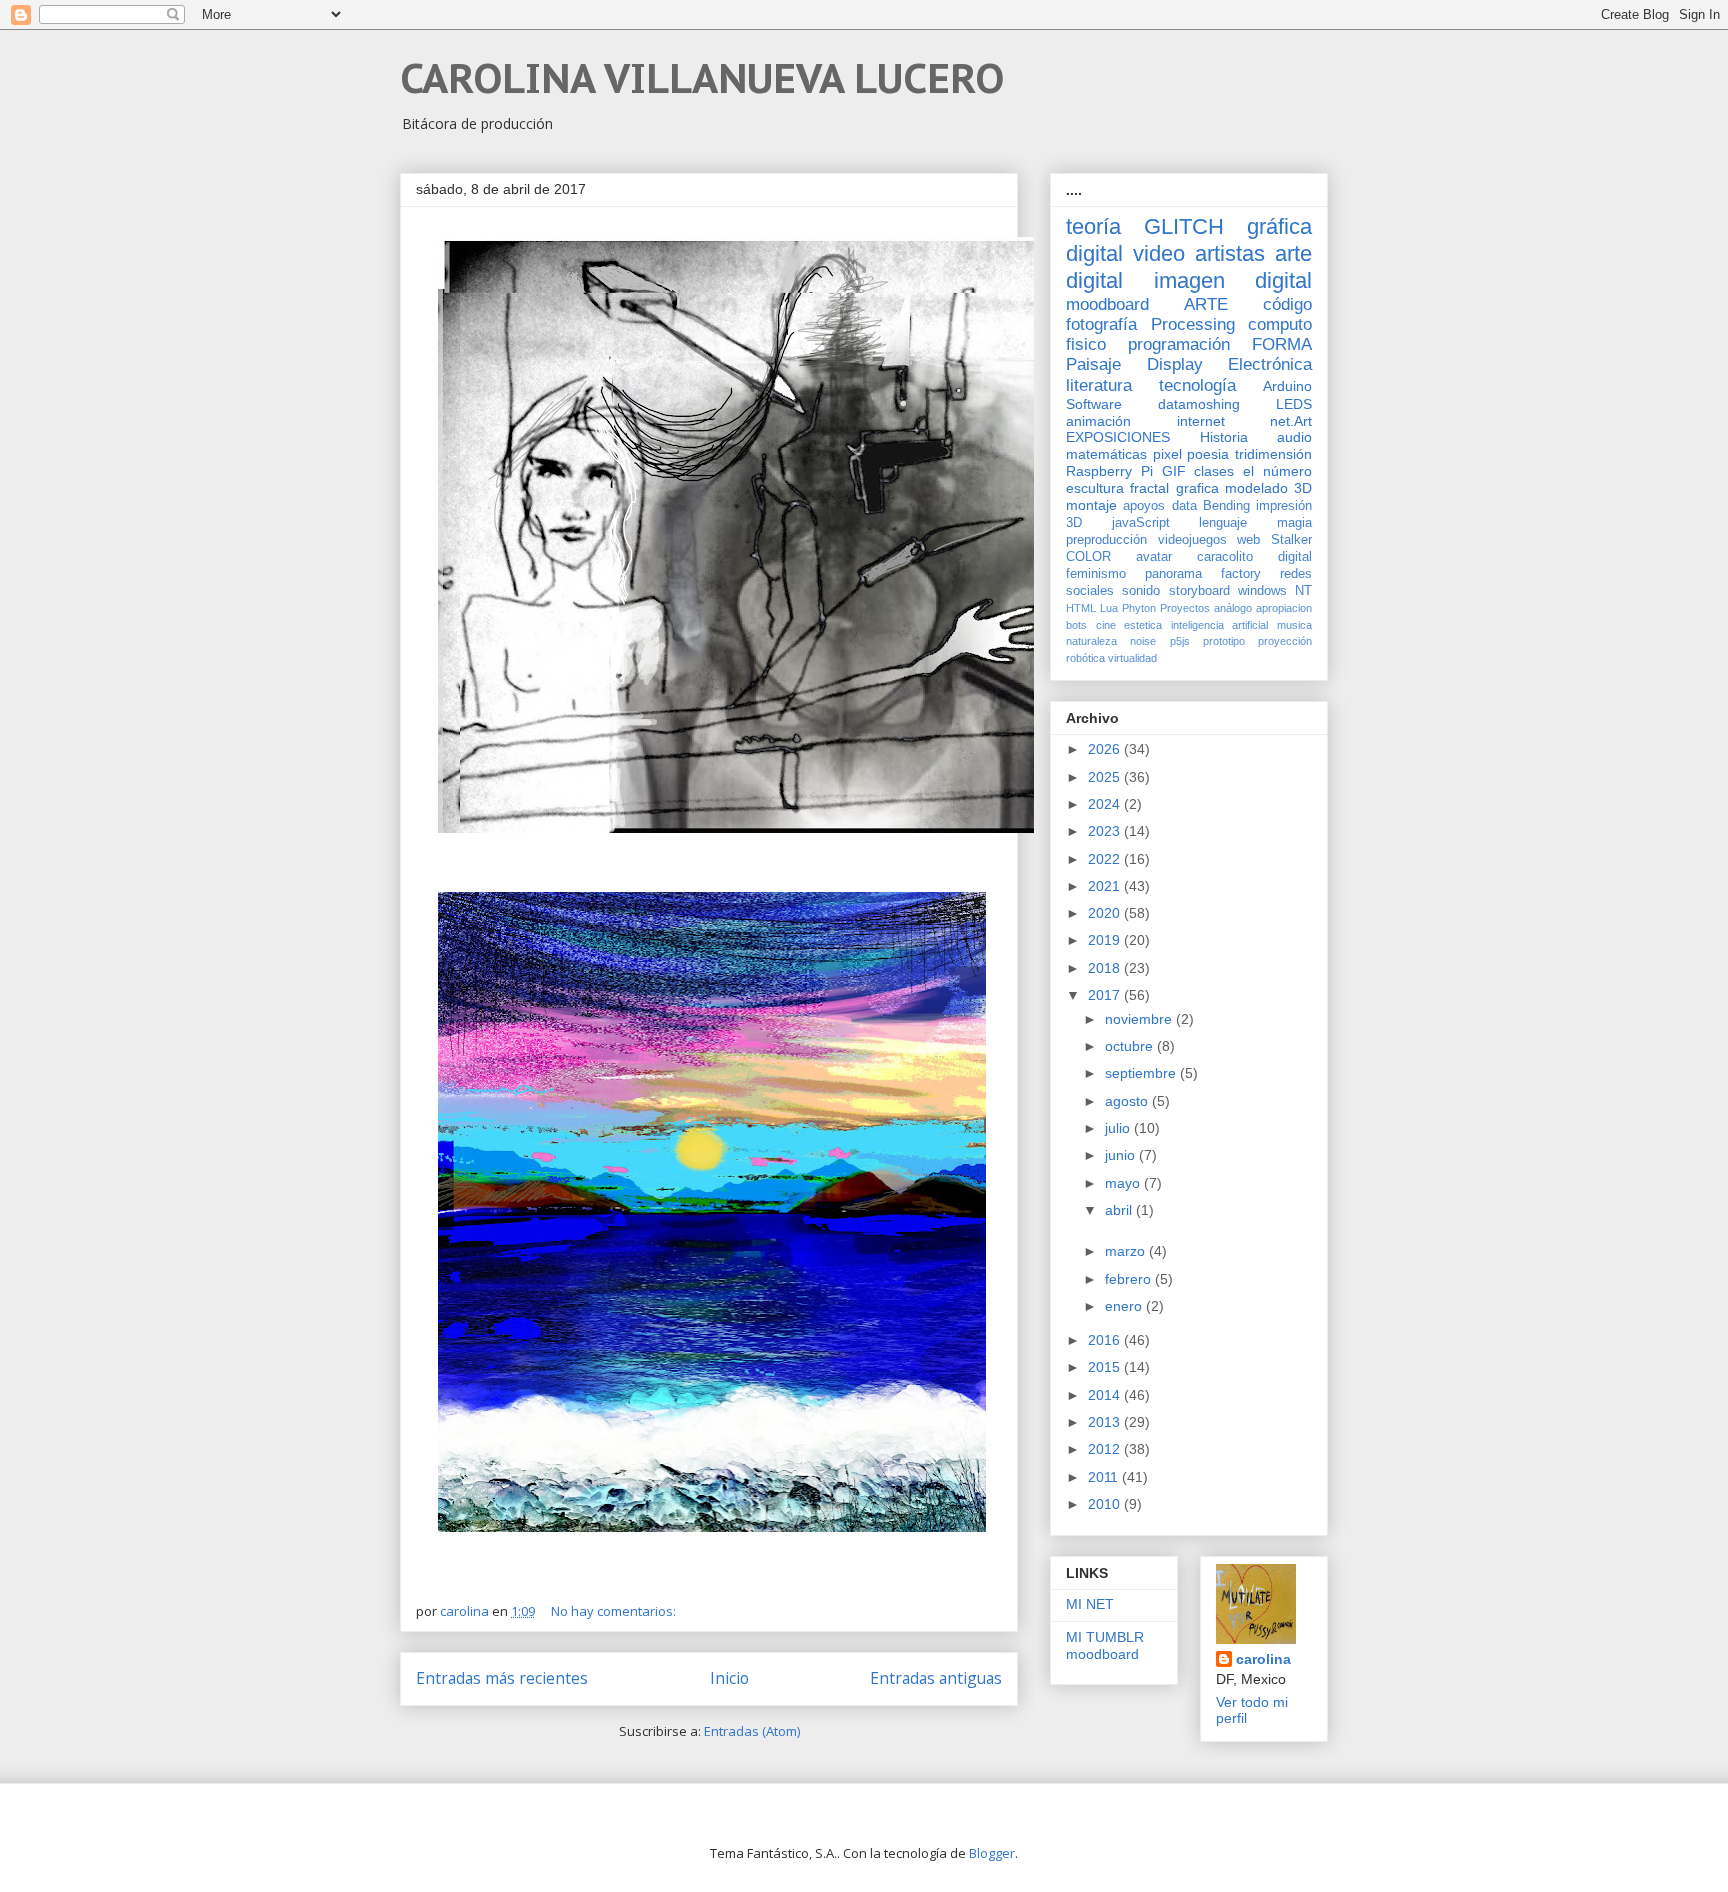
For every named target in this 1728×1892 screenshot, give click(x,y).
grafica (1197, 488)
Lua (1109, 608)
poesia (1208, 454)
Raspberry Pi (1109, 471)
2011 (1105, 1477)
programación (1179, 344)
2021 (1106, 886)
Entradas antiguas (936, 1678)
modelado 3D (1268, 488)
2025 (1106, 777)
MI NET (1090, 1604)
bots (1076, 625)
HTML (1081, 608)
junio (1122, 1155)
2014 (1106, 1395)
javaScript (1141, 523)
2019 (1106, 940)
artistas (1230, 253)
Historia (1224, 437)
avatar (1154, 557)
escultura (1095, 488)
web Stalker (1274, 540)
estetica (1143, 625)
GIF (1174, 471)
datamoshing (1199, 404)
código (1287, 304)
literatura (1099, 385)
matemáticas (1106, 454)
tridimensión (1273, 454)
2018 (1106, 968)
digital (1295, 557)
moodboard (1107, 304)
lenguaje (1223, 523)
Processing (1193, 324)
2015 (1106, 1367)
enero (1125, 1306)
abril (1120, 1210)
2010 (1106, 1504)
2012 (1106, 1449)
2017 (1106, 995)
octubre (1131, 1046)
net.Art (1291, 421)
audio (1294, 437)
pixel (1167, 454)
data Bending (1211, 506)
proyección (1285, 641)
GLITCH (1184, 226)
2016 (1106, 1340)
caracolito (1225, 557)
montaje (1091, 505)
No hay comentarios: (615, 1611)
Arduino (1287, 386)
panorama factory (1203, 574)
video (1159, 253)
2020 (1106, 913)
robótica (1085, 658)
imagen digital (1233, 280)
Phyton (1139, 608)
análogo (1233, 608)
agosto (1128, 1101)
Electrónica (1270, 364)
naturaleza (1091, 641)
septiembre (1142, 1073)
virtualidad (1132, 658)
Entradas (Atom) (752, 1731)
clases (1214, 471)
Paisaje (1093, 364)
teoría (1093, 226)
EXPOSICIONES (1118, 437)
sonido (1141, 591)
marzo (1127, 1251)
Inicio (729, 1678)
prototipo (1224, 641)
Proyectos (1185, 608)
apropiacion (1284, 608)
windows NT (1275, 591)
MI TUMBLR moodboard (1105, 1645)
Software (1094, 404)
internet (1201, 421)
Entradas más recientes (502, 1678)
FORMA (1282, 344)
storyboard (1199, 591)
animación (1098, 421)
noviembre (1140, 1019)
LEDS (1294, 404)
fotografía (1101, 324)
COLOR (1088, 557)
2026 (1106, 749)
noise (1143, 641)
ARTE (1206, 304)
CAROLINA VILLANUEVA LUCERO (702, 78)
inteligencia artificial (1220, 625)
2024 (1106, 804)
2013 (1106, 1422)
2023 (1106, 831)
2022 (1106, 859)
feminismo (1096, 574)
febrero (1130, 1279)
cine (1106, 625)
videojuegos (1192, 540)
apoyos (1144, 506)
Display (1175, 364)
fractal (1149, 488)
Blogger (992, 1853)
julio (1119, 1128)
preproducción (1106, 540)
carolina (1263, 1659)
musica (1294, 625)
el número (1277, 471)
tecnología (1197, 385)
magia (1294, 523)
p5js (1180, 641)
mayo (1124, 1183)
